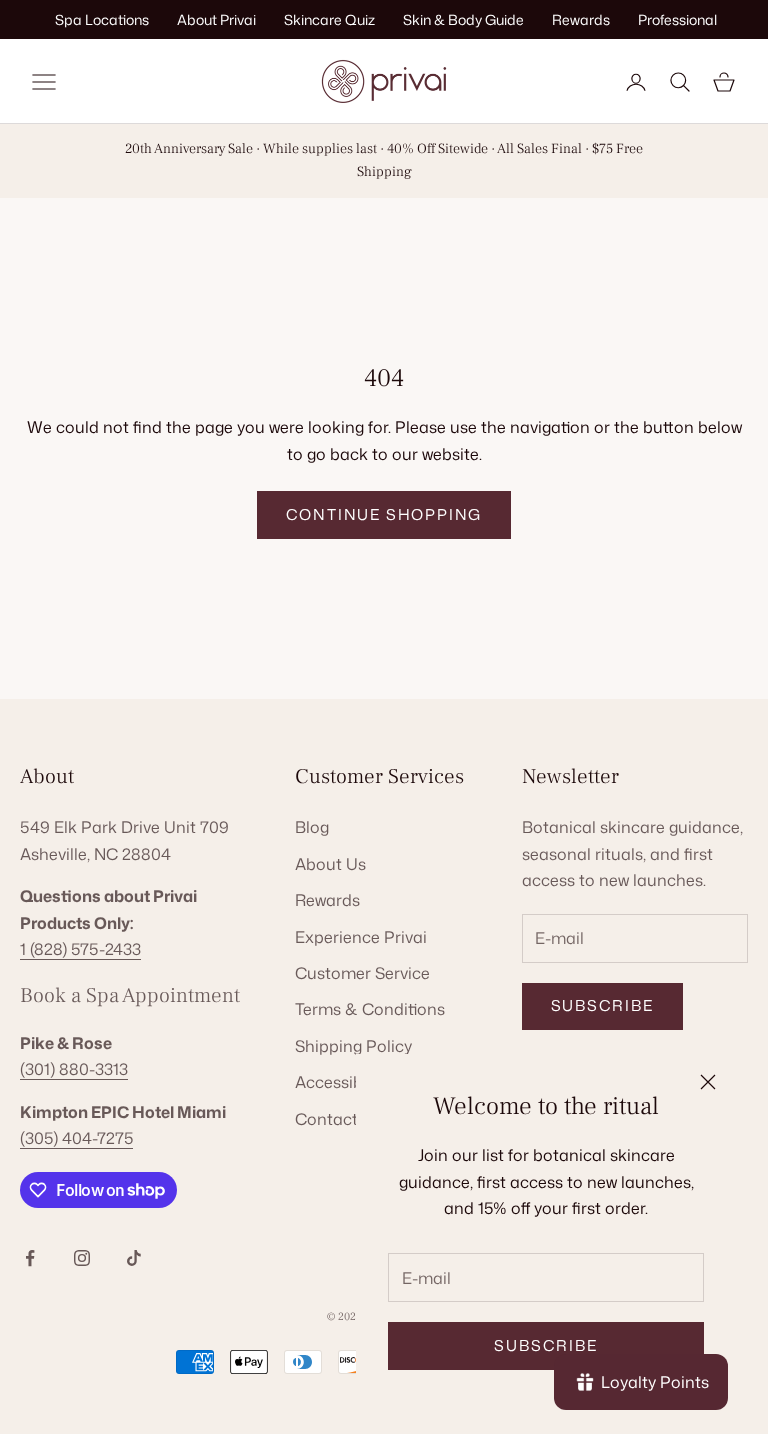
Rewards (581, 19)
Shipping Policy (353, 1046)
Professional (677, 19)
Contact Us (338, 1119)
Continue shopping (384, 514)
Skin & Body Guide (463, 19)
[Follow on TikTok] (134, 1258)
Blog (312, 827)
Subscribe (545, 1345)
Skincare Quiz (329, 19)
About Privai (216, 19)
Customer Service (362, 973)
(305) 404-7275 (76, 1138)
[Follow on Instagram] (82, 1258)
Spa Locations (102, 19)
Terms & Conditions (370, 1009)
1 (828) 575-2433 (80, 949)
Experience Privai (361, 937)
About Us (330, 864)
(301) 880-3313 (74, 1069)
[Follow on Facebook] (30, 1258)
